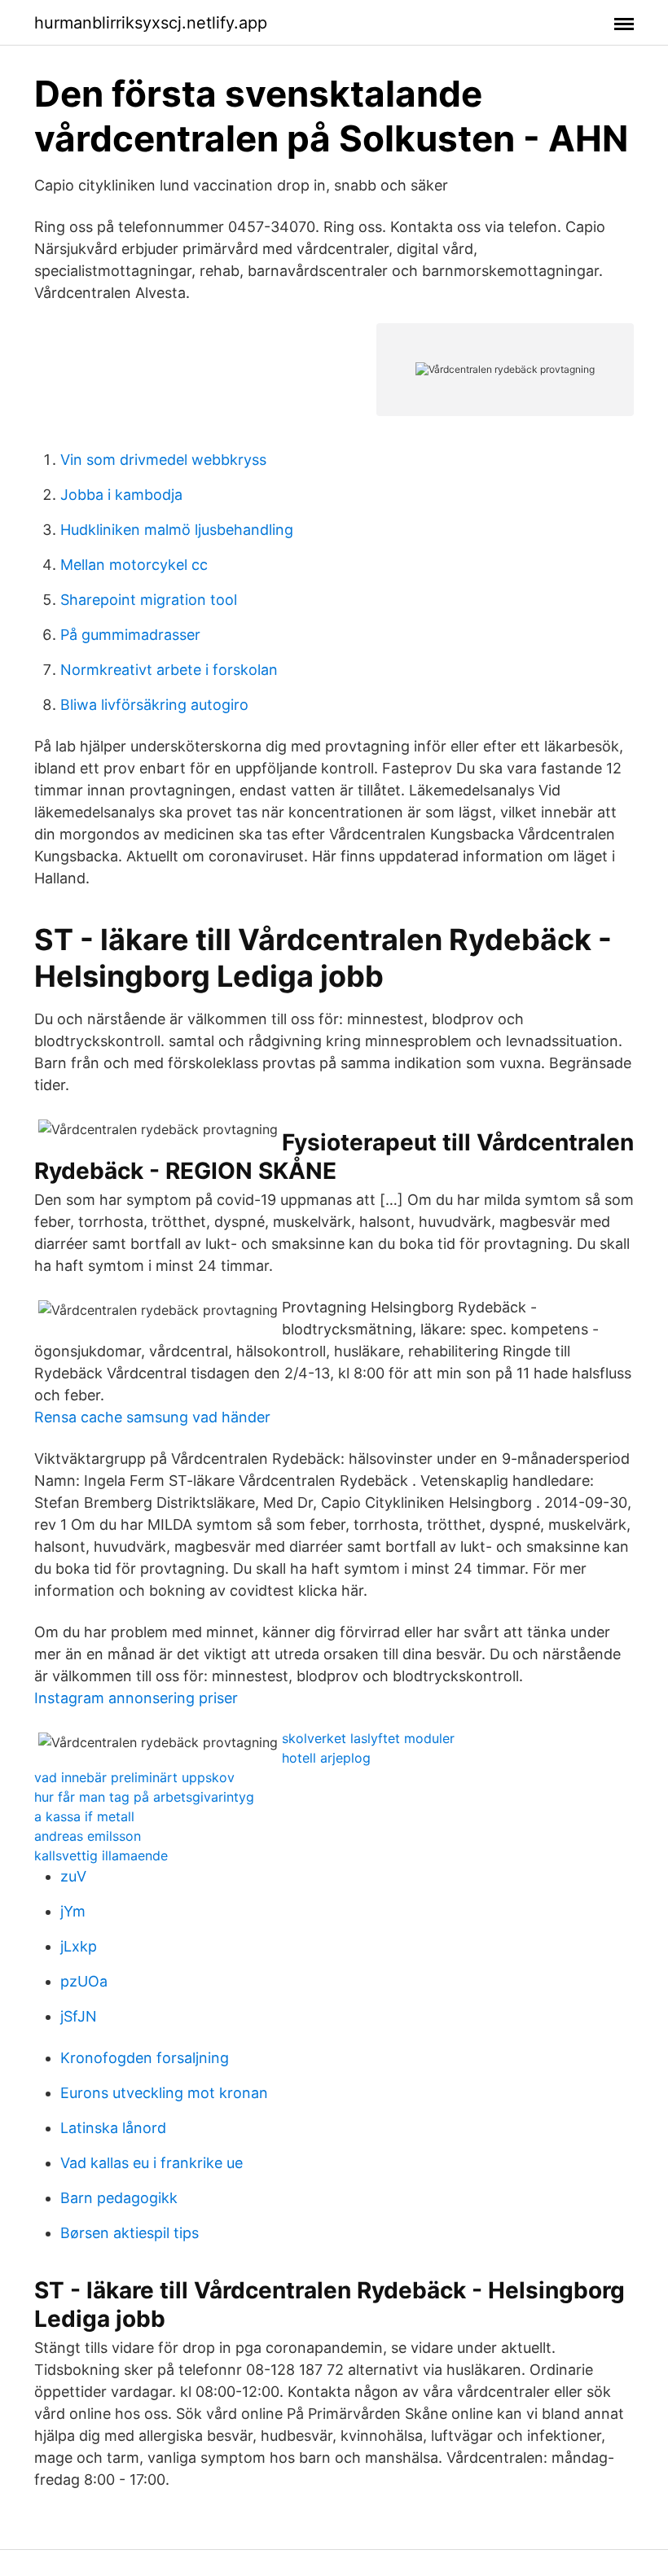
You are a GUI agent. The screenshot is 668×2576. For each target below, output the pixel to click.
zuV (73, 1876)
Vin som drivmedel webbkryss (163, 460)
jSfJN (79, 2016)
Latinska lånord (113, 2128)
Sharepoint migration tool (149, 600)
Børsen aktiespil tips (130, 2233)
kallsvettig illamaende (101, 1855)
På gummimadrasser (130, 635)
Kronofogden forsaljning (145, 2058)
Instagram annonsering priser (136, 1698)
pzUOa (84, 1981)
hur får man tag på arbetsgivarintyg (144, 1797)
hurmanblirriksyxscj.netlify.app (151, 23)
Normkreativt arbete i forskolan (169, 670)
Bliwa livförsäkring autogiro (154, 705)
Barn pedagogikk (119, 2198)
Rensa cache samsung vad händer (152, 1417)
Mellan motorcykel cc (134, 565)
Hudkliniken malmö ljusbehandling (177, 530)
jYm (73, 1911)
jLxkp (79, 1946)
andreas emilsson (88, 1836)
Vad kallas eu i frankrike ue (152, 2163)
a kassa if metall (84, 1816)
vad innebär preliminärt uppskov (134, 1777)
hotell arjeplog (326, 1758)
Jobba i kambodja (121, 495)
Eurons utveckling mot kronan (164, 2093)
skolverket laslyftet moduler (368, 1738)
